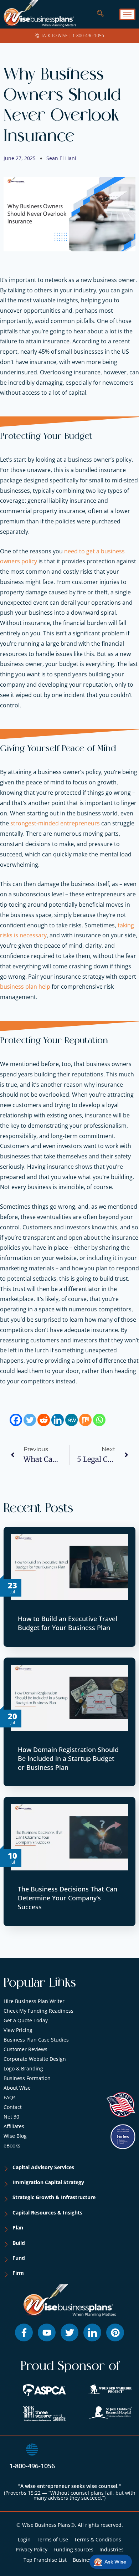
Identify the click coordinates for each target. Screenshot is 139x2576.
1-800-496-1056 (32, 2466)
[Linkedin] (58, 1420)
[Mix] (85, 1420)
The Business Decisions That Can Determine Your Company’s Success (68, 1898)
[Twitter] (30, 1420)
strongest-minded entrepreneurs (55, 823)
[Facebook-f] (24, 2332)
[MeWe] (71, 1420)
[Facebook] (16, 1420)
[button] (97, 14)
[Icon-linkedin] (92, 2332)
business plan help (25, 987)
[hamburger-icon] (127, 14)
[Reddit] (44, 1420)
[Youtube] (47, 2332)
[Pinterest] (115, 2332)
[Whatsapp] (99, 1420)
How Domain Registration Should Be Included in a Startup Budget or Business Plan (68, 1758)
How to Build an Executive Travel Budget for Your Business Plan (68, 1623)
